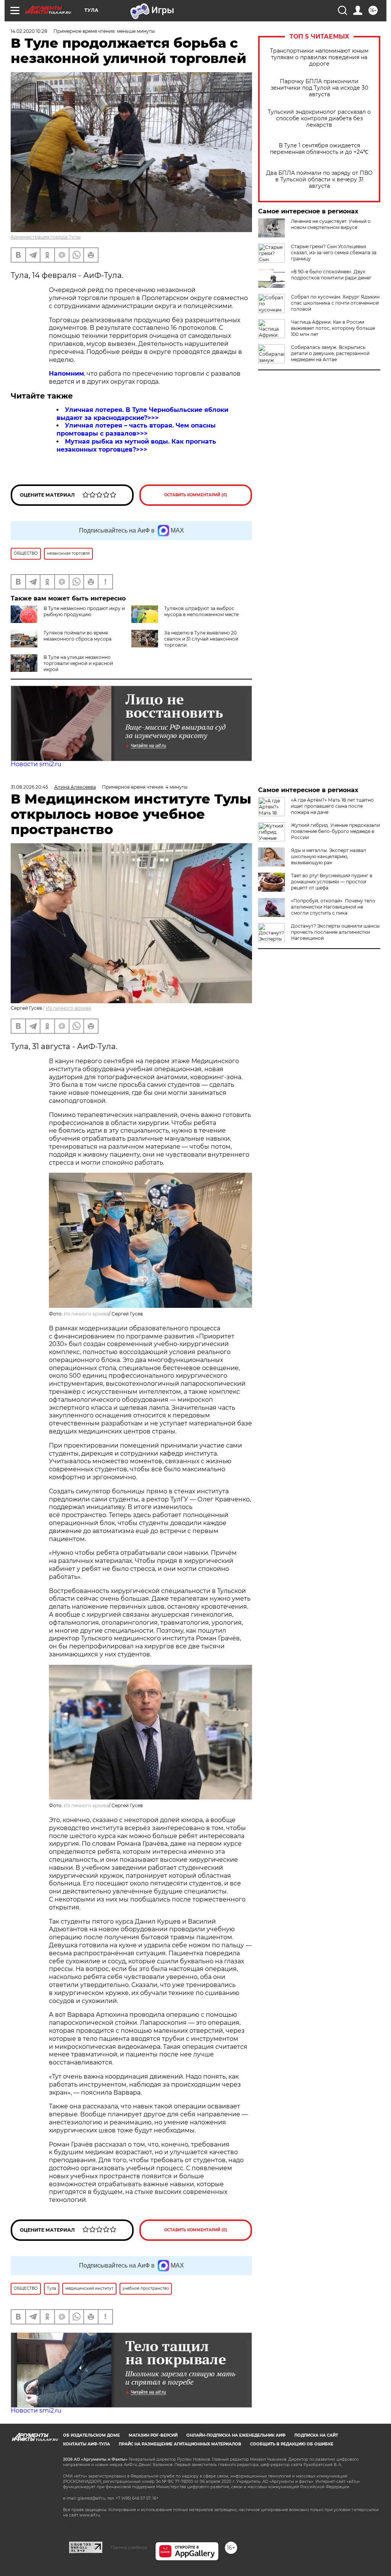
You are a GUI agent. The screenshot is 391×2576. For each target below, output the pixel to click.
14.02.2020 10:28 (29, 31)
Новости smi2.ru (36, 764)
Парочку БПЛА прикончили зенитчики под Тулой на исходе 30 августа (319, 88)
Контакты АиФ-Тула (86, 2444)
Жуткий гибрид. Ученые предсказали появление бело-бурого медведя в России (335, 831)
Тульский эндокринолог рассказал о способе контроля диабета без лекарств (319, 119)
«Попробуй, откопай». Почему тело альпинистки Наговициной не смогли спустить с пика (333, 907)
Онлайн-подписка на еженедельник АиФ (236, 2435)
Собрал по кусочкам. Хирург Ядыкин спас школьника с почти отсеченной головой (335, 303)
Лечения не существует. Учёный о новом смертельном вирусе (331, 224)
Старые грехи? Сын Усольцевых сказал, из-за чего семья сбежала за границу (334, 253)
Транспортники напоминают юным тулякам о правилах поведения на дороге (319, 57)
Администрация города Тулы (46, 237)
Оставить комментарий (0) (196, 495)
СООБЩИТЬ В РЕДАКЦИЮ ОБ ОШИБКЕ (292, 2444)
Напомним (66, 374)
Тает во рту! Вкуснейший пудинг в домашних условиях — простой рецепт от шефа (332, 882)
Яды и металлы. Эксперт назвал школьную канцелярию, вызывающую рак (329, 856)
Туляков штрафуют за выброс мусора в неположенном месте (201, 611)
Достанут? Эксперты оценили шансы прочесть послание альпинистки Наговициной (335, 932)
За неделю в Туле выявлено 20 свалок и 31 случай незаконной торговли (201, 639)
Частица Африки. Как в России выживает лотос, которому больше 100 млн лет (333, 328)
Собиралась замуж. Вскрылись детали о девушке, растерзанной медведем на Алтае (330, 353)
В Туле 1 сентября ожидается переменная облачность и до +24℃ (319, 149)
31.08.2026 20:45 (29, 787)
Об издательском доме (91, 2435)
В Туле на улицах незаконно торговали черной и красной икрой (78, 663)
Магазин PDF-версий (153, 2435)
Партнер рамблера (129, 2547)
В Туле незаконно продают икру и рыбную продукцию (84, 611)
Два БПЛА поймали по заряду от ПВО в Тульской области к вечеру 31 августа (319, 180)
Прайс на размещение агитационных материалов (180, 2444)
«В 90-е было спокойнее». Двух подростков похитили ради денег (331, 275)
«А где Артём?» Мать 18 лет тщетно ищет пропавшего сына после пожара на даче (332, 806)
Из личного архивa (68, 1008)
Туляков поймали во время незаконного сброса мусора (78, 636)
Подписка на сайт (316, 2435)
